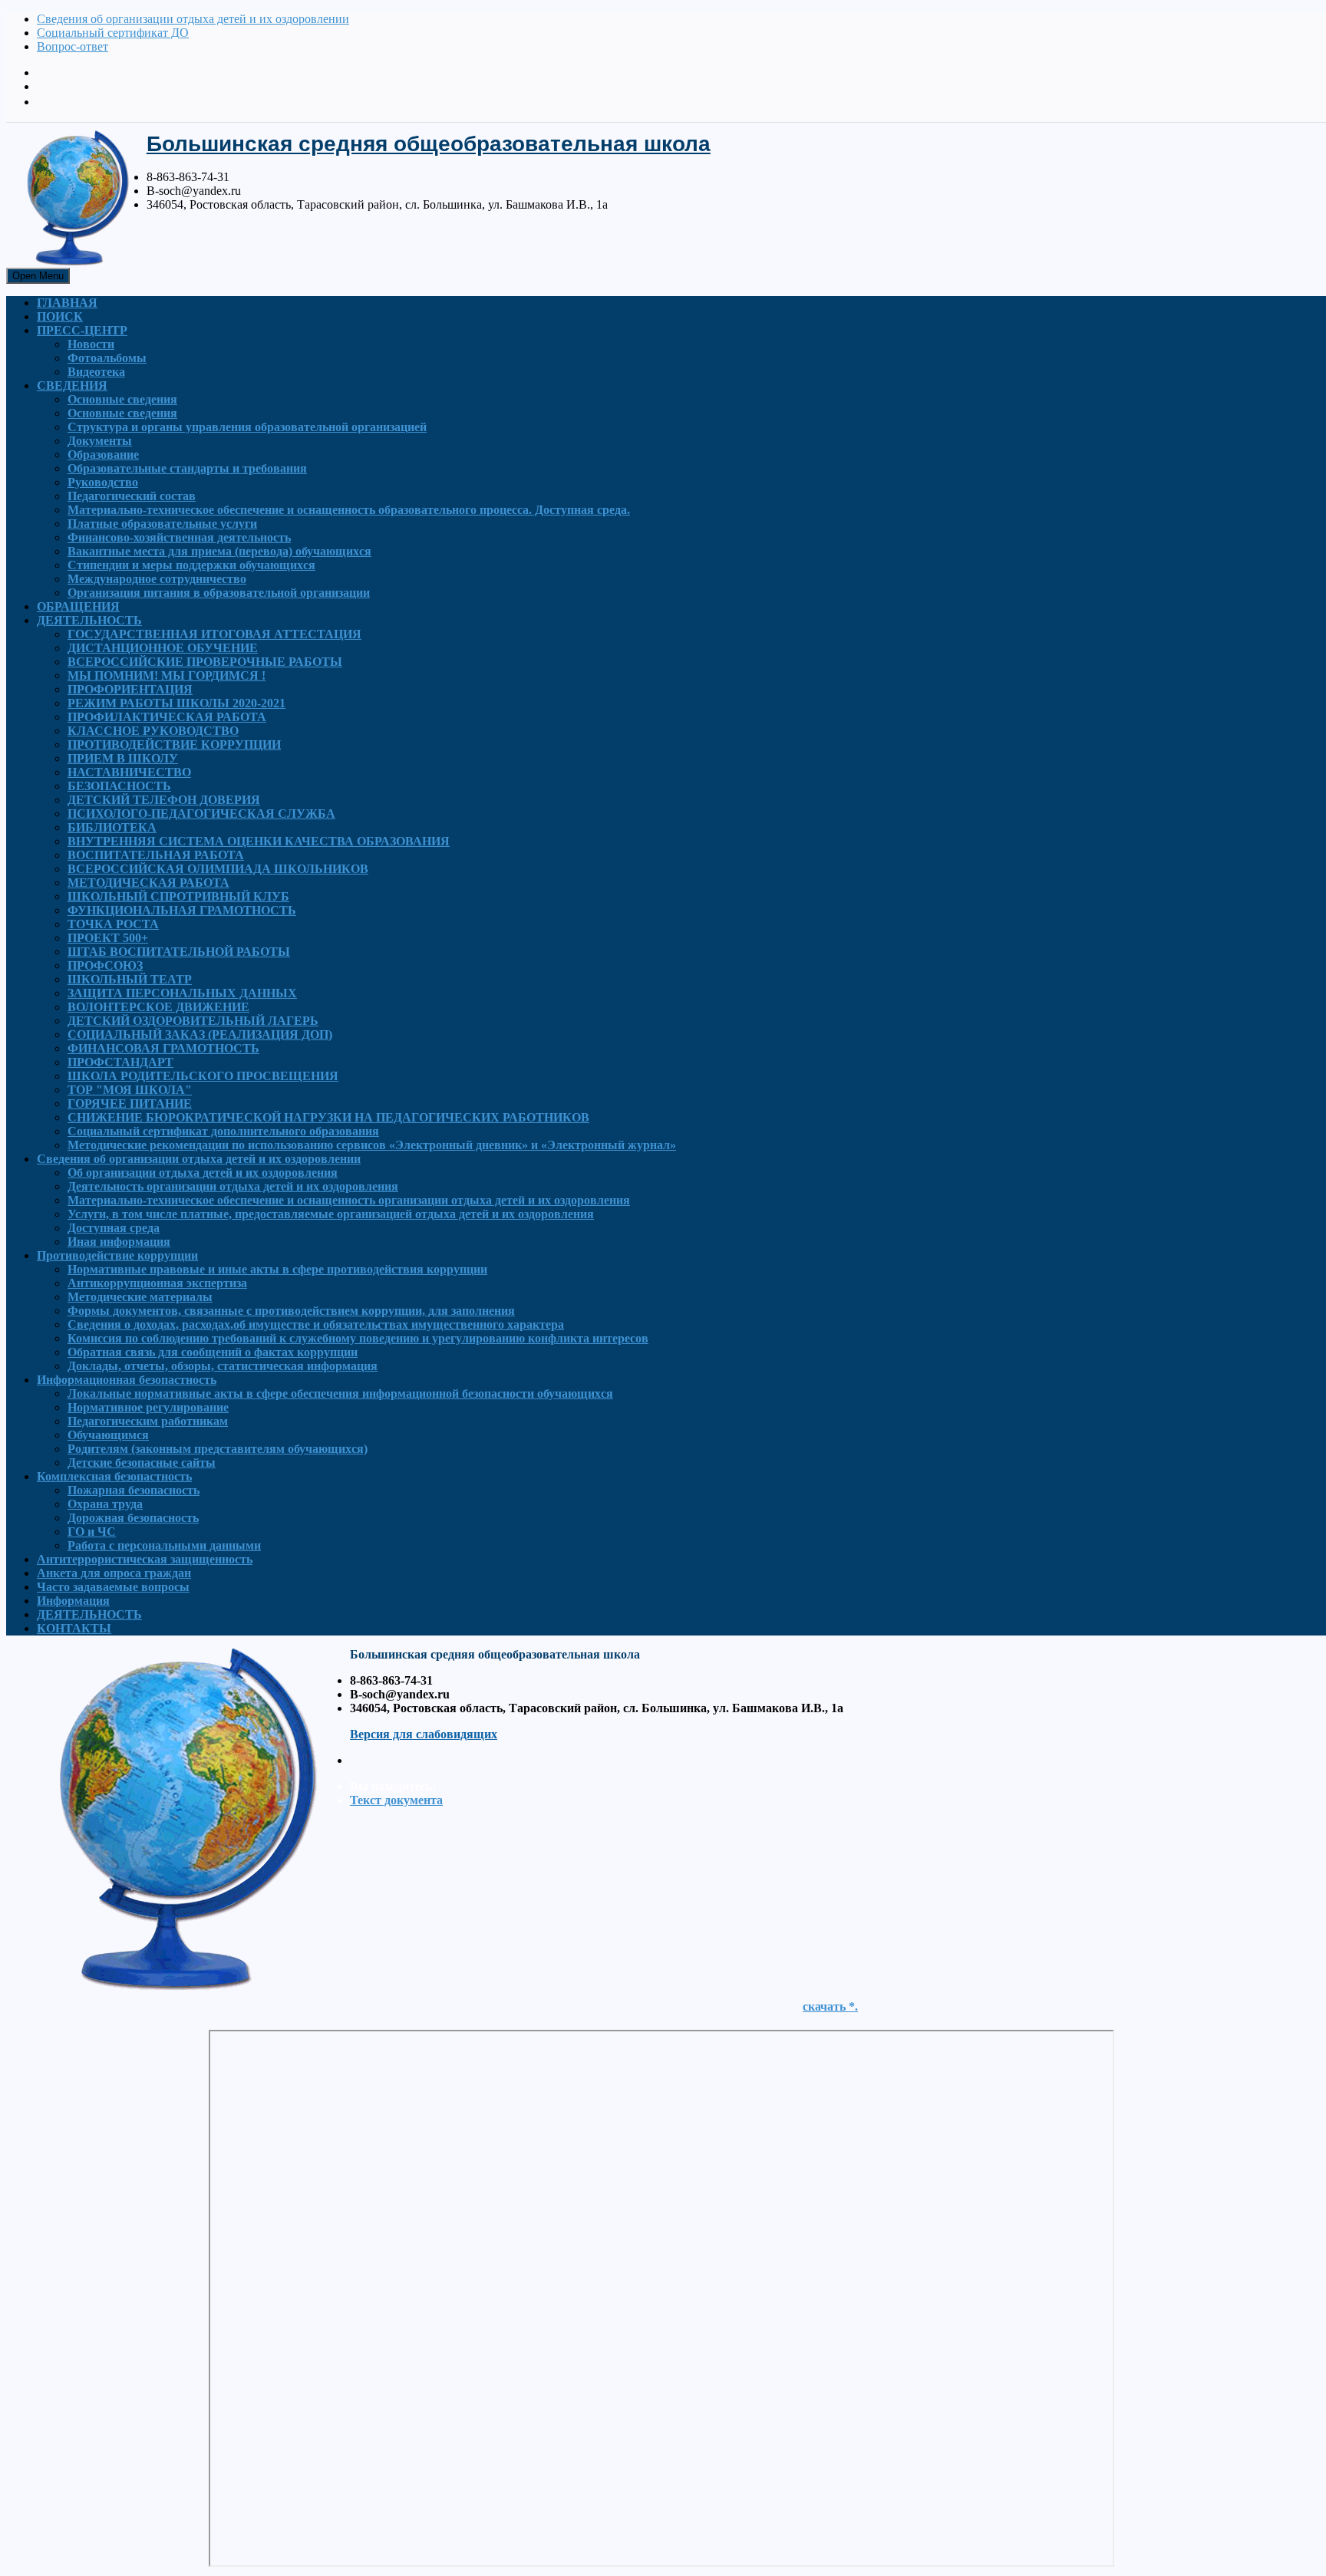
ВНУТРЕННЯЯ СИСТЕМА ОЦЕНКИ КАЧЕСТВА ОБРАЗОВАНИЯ (259, 841)
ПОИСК (60, 316)
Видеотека (96, 372)
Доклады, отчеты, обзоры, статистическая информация (223, 1366)
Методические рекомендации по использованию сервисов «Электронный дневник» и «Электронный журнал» (372, 1145)
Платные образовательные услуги (162, 524)
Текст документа (396, 1800)
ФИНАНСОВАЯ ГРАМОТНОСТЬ (163, 1048)
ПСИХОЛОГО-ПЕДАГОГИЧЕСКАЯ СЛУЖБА (201, 814)
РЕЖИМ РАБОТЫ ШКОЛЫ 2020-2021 (176, 703)
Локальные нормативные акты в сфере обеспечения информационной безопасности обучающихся (340, 1393)
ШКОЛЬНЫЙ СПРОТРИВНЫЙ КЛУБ (178, 896)
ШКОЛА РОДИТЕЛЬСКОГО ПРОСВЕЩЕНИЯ (203, 1076)
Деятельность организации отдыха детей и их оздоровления (233, 1186)
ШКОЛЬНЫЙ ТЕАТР (130, 979)
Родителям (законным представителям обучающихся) (218, 1449)
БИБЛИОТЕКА (112, 827)
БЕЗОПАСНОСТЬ (119, 786)
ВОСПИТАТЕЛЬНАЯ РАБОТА (156, 855)
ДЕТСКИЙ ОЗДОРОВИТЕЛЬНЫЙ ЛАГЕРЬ (193, 1021)
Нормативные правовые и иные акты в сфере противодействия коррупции (277, 1269)
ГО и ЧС (92, 1532)
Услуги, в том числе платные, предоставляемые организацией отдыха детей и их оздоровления (331, 1214)
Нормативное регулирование (148, 1407)
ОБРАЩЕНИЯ (78, 606)
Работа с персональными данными (164, 1545)
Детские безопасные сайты (142, 1463)
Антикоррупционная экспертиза (157, 1283)
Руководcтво (103, 482)
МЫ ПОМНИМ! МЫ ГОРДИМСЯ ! (167, 675)
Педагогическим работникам (148, 1421)
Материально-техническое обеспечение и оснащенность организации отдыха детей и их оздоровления (349, 1200)
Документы (100, 441)
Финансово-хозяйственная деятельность (179, 537)
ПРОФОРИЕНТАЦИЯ (130, 689)
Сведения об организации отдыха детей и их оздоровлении (193, 19)
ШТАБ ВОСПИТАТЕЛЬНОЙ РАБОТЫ (179, 952)
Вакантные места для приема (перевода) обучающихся (219, 551)
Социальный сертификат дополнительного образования (223, 1131)
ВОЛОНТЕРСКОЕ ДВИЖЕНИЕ (158, 1007)
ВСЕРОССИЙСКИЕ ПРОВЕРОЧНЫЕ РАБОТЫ (205, 662)
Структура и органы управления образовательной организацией (247, 427)
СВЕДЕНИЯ (72, 385)
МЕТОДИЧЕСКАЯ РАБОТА (148, 883)
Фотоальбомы (107, 358)
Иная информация (119, 1242)
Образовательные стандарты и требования (187, 468)
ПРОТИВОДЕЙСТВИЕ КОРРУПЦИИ (174, 744)
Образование (103, 455)
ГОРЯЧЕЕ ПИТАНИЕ (130, 1104)
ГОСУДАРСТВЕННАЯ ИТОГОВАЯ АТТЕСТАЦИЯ (214, 634)
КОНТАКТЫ (74, 1628)
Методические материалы (140, 1297)
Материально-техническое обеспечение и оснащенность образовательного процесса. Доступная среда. (349, 510)
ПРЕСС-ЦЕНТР (82, 330)
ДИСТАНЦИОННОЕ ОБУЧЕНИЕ (163, 648)
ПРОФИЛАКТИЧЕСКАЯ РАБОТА (167, 717)
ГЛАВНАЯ (67, 303)
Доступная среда (114, 1228)
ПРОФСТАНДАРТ (120, 1062)
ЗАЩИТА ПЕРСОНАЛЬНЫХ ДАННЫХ (182, 993)
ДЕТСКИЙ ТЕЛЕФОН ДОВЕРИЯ (164, 800)
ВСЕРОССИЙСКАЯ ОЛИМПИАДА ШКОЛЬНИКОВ (218, 869)
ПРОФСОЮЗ (105, 965)
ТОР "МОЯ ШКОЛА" (130, 1090)
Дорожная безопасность (133, 1518)
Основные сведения (122, 399)
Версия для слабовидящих (424, 1734)
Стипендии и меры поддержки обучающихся (191, 565)
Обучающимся (108, 1435)
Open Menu (38, 276)
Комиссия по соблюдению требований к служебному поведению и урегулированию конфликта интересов (358, 1338)
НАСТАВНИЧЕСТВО (129, 772)
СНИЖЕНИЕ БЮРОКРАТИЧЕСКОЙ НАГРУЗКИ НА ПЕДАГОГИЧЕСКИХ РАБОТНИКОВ (328, 1117)
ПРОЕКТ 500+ (108, 938)
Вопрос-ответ (73, 46)
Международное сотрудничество (157, 579)
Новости (91, 344)
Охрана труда (105, 1504)
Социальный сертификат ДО (113, 33)
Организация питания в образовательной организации (219, 593)
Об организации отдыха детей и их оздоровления (203, 1173)
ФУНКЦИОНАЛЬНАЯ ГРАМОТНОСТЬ (182, 910)
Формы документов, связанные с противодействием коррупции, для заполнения (291, 1311)
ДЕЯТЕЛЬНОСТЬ (89, 620)
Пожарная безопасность (134, 1490)
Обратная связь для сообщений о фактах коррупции (213, 1352)
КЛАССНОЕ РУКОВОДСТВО (153, 731)
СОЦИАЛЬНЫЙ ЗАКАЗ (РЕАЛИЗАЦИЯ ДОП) (200, 1034)
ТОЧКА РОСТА (113, 924)
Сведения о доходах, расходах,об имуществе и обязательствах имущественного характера (316, 1324)
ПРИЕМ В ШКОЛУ (123, 758)
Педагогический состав (132, 496)
